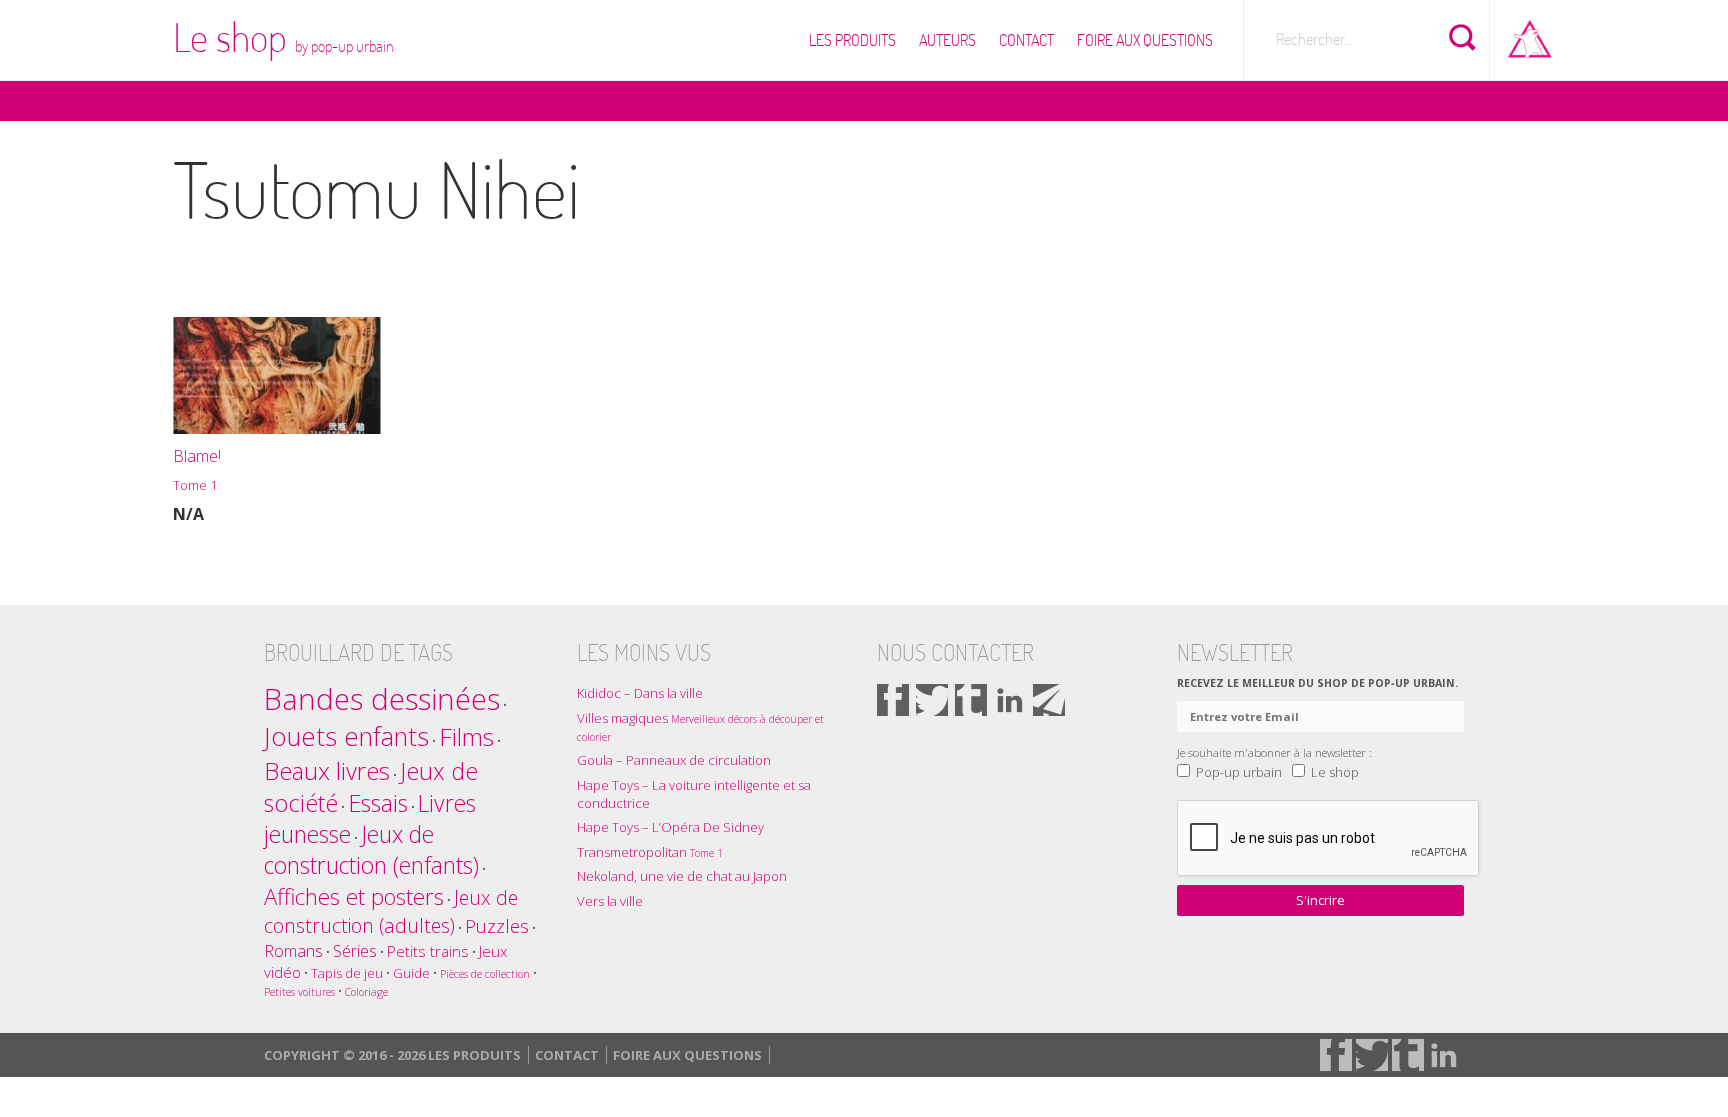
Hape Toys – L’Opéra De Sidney (670, 827)
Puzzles (497, 925)
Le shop (283, 37)
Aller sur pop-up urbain (1530, 35)
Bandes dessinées (382, 699)
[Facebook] (893, 700)
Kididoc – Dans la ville (640, 693)
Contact (1026, 40)
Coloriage (366, 992)
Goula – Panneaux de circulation (674, 760)
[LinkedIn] (1010, 700)
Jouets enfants (346, 736)
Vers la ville (610, 901)
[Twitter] (932, 700)
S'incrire (1320, 900)
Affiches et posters (354, 896)
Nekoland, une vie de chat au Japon (682, 876)
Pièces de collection (485, 974)
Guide (411, 973)
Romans (293, 950)
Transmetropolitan (650, 852)
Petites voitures (299, 992)
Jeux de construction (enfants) (371, 850)
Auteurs (947, 40)
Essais (378, 803)
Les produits (852, 40)
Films (466, 736)
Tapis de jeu (347, 973)
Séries (355, 950)
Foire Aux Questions (1145, 40)
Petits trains (428, 951)
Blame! (197, 469)
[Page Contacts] (1049, 700)
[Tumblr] (971, 700)
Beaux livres (327, 770)
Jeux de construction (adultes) (391, 911)
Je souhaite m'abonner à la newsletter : (1274, 752)
